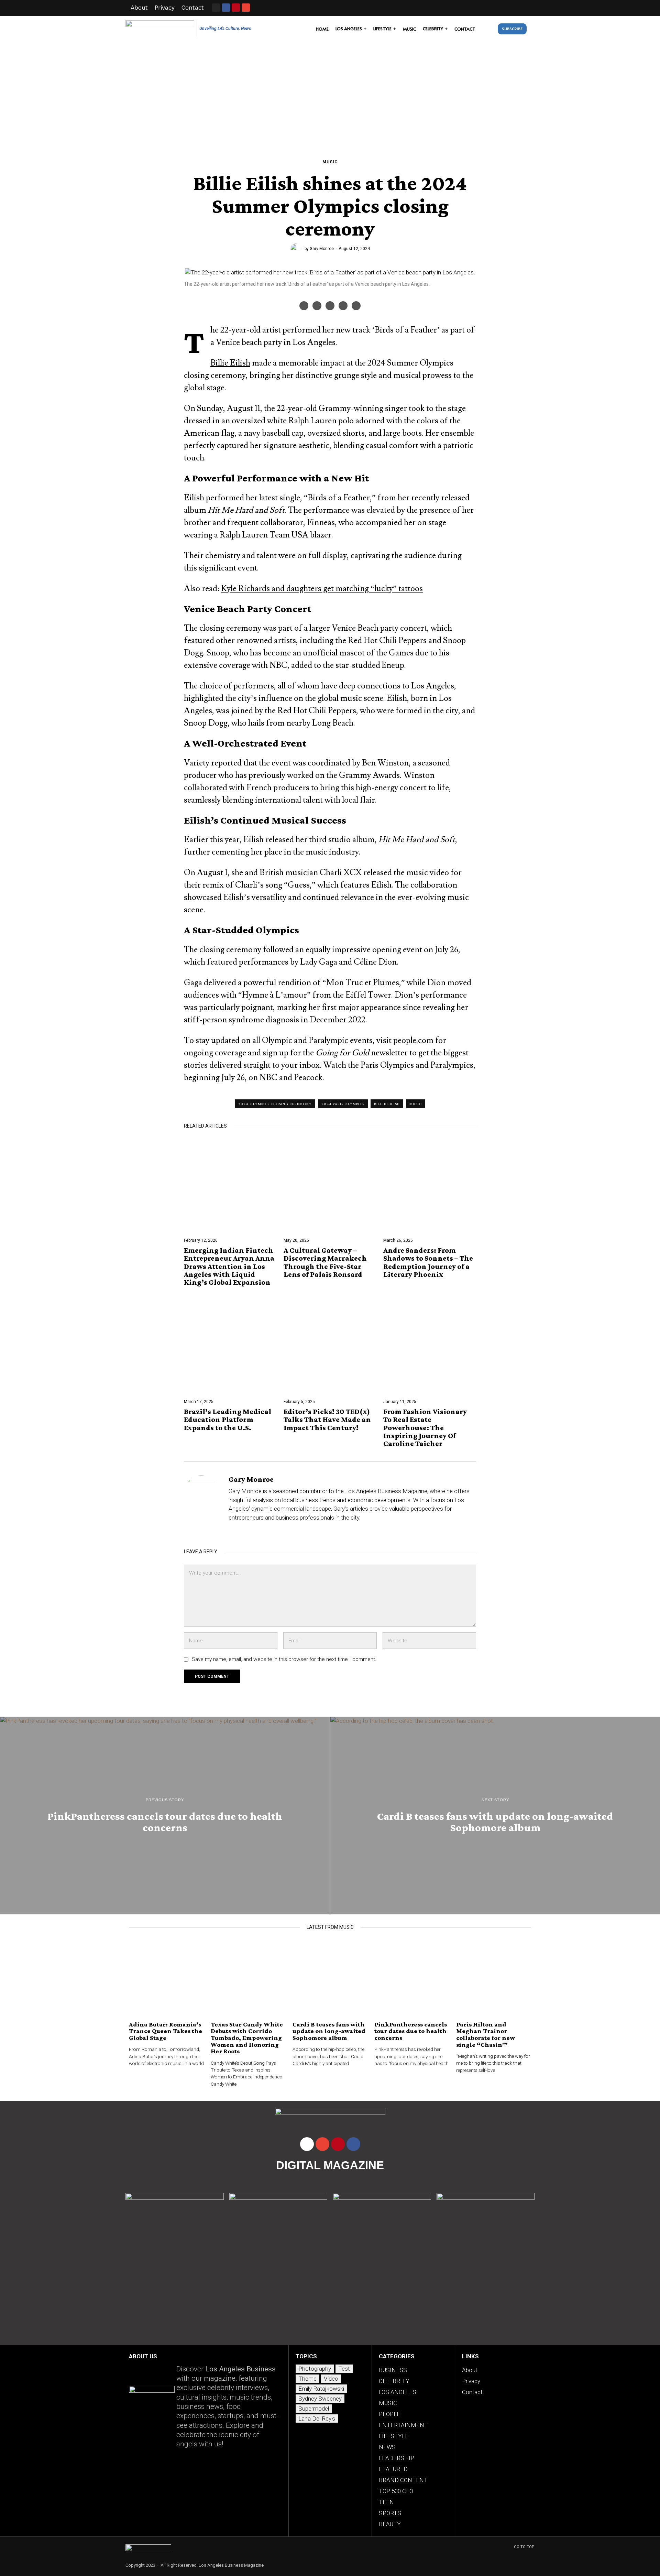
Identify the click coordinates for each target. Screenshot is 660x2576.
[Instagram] (216, 8)
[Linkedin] (356, 306)
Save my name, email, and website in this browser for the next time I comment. (284, 1659)
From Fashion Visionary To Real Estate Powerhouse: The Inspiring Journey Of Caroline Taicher (425, 1427)
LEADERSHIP (397, 2458)
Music (416, 1104)
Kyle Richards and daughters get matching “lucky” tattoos (322, 589)
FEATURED (393, 2469)
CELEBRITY (394, 2381)
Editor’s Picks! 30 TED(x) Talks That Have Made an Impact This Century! (327, 1419)
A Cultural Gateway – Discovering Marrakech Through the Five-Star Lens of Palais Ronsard (325, 1262)
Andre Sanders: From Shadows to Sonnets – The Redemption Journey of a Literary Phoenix (428, 1262)
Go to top (524, 2547)
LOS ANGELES (398, 2392)
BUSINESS (393, 2370)
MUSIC (330, 162)
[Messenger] (317, 306)
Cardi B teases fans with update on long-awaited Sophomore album (329, 2031)
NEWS (387, 2447)
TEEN (386, 2502)
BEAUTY (390, 2524)
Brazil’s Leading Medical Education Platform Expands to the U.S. (228, 1419)
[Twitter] (330, 306)
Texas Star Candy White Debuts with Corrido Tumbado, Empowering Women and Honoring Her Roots (247, 2038)
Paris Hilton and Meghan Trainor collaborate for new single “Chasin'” (486, 2034)
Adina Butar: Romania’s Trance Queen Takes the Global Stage (166, 2031)
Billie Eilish (230, 363)
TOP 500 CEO (396, 2491)
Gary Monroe (322, 249)
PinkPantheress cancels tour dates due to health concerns (411, 2031)
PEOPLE (389, 2414)
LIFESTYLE (394, 2436)
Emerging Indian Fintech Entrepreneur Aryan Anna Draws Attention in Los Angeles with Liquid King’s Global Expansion (229, 1266)
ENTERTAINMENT (403, 2425)
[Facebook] (304, 306)
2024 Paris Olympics (343, 1104)
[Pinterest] (343, 306)
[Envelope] (246, 8)
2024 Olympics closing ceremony (275, 1104)
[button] (488, 29)
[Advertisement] (330, 94)
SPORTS (390, 2513)
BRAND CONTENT (403, 2480)
